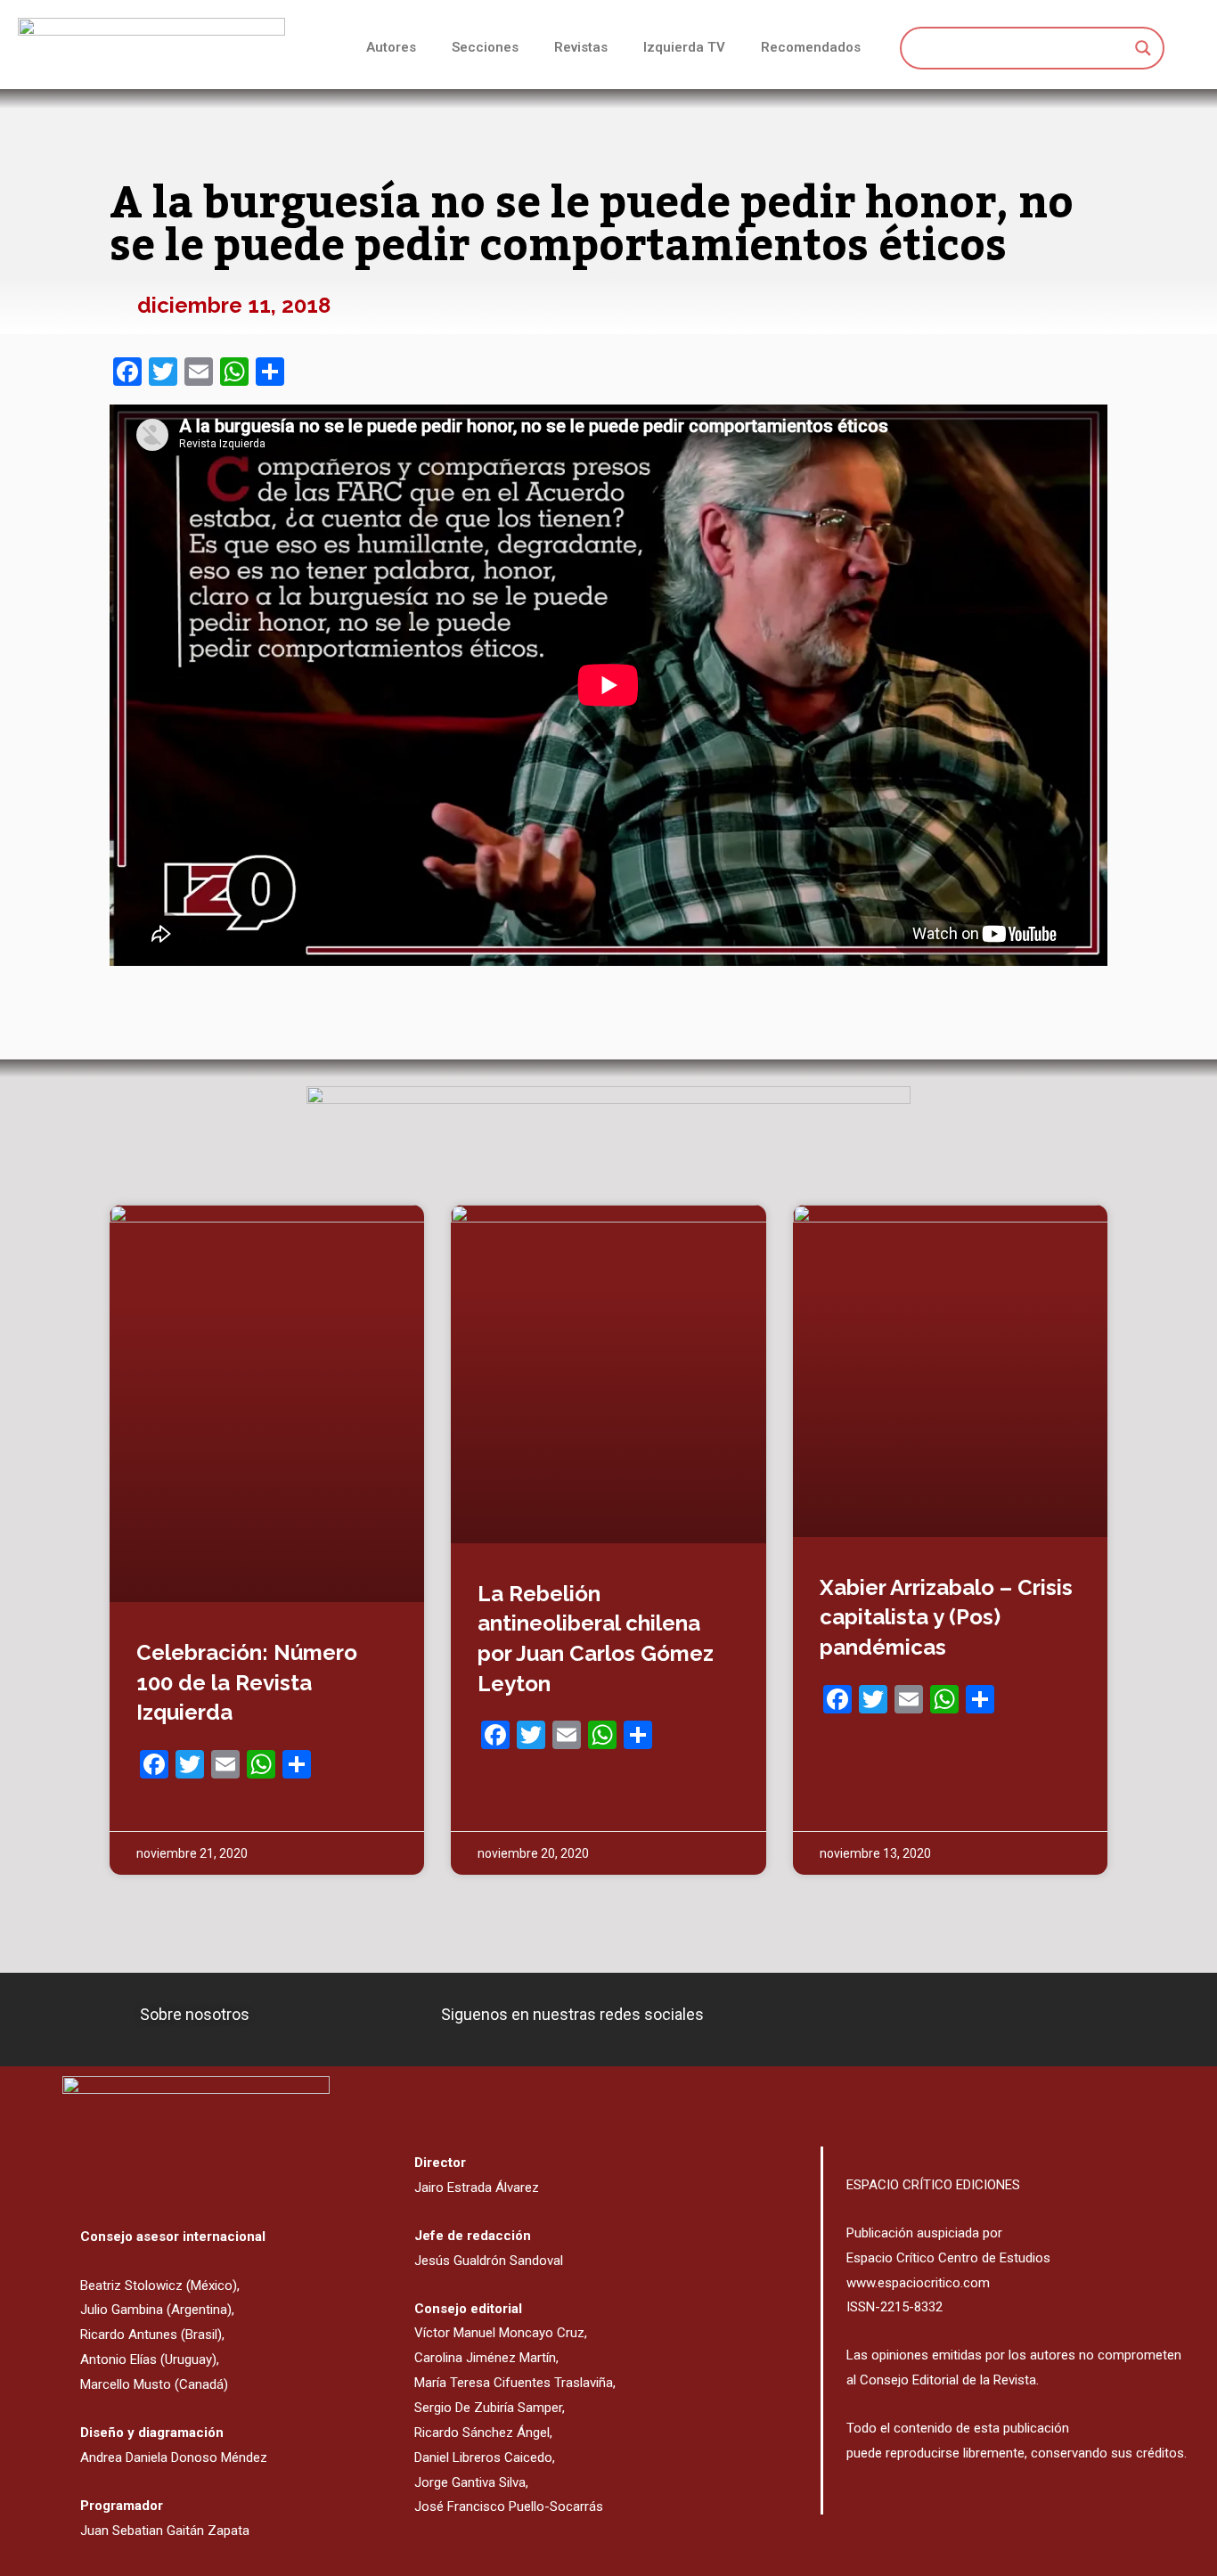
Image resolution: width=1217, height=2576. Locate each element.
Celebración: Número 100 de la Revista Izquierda (247, 1682)
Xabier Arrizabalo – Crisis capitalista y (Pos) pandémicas (946, 1617)
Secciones (485, 47)
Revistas (581, 47)
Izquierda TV (684, 47)
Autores (391, 47)
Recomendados (811, 47)
